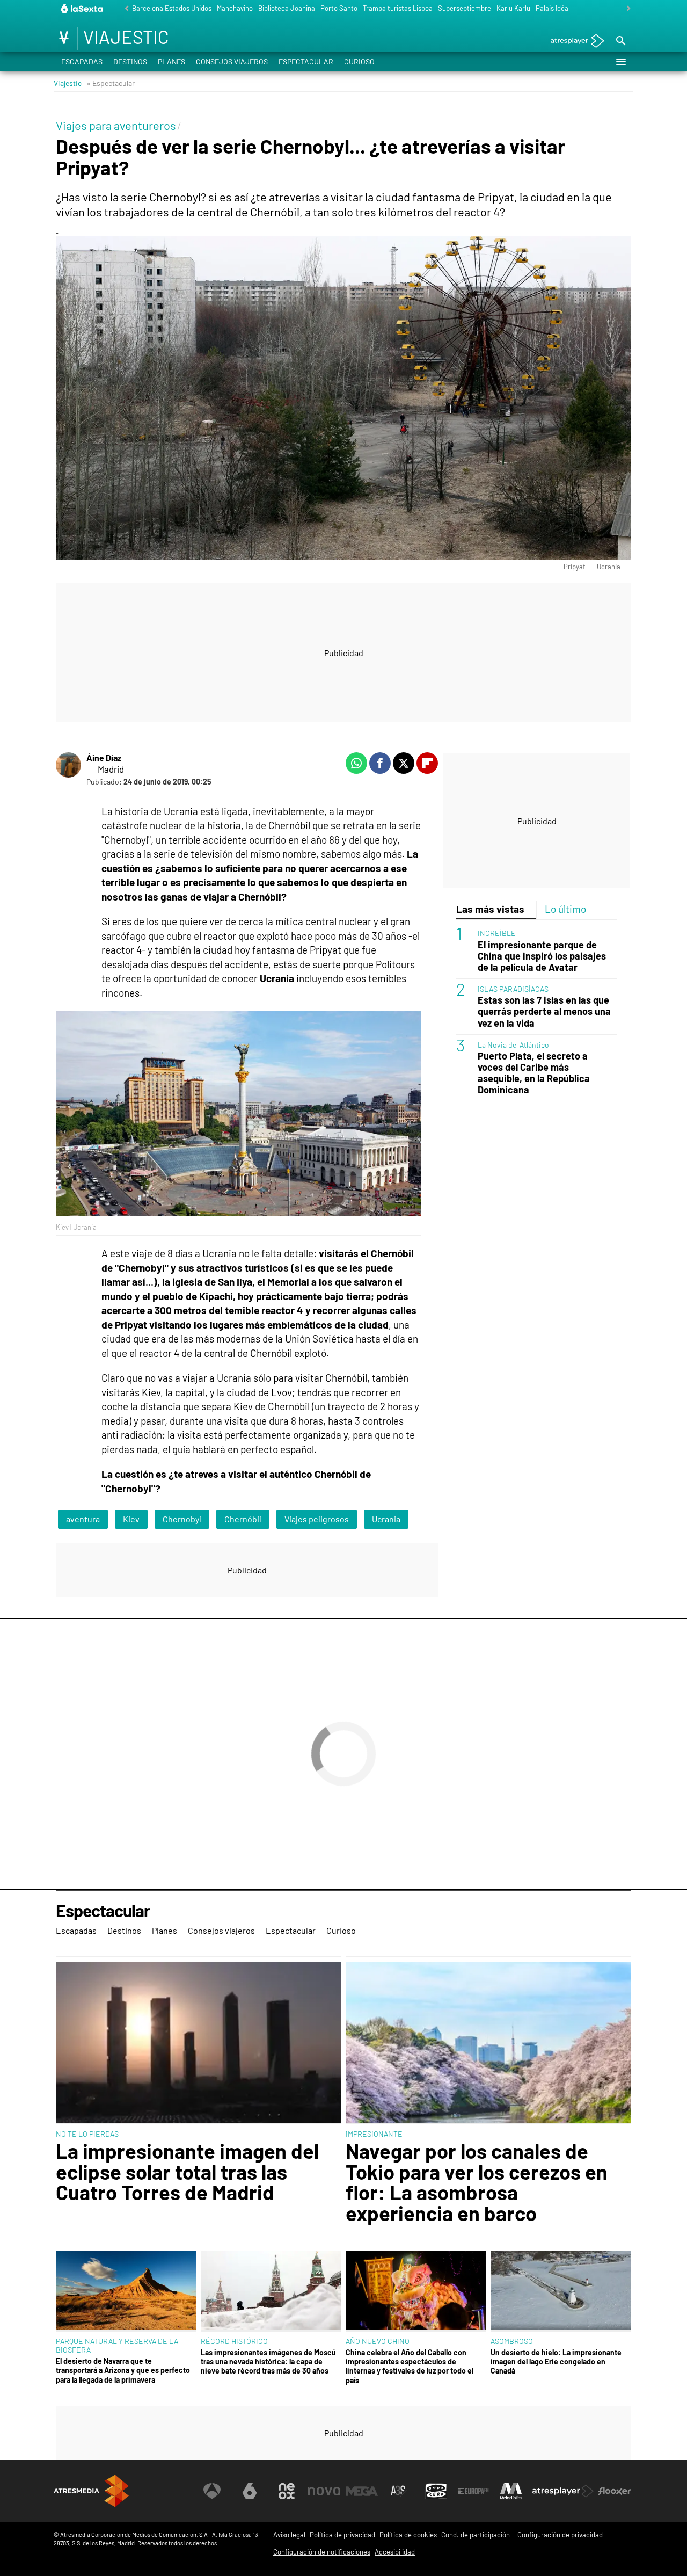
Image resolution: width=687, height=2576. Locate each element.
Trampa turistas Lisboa (398, 8)
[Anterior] (124, 9)
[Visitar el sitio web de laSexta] (250, 2491)
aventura (83, 1519)
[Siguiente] (626, 9)
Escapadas (82, 61)
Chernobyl (182, 1519)
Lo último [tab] (565, 909)
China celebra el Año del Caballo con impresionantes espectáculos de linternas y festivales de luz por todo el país (410, 2366)
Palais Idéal (553, 8)
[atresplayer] (573, 42)
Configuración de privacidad (560, 2535)
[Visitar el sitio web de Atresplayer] (563, 2491)
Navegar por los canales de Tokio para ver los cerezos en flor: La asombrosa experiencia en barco (477, 2182)
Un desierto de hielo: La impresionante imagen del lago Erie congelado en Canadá (556, 2362)
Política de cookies (408, 2535)
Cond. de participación (476, 2535)
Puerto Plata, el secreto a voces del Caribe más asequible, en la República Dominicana (534, 1073)
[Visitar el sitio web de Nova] (324, 2491)
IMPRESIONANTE (374, 2134)
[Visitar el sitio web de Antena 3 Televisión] (212, 2491)
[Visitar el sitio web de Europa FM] (473, 2491)
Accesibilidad (395, 2552)
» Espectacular (111, 83)
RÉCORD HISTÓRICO (234, 2341)
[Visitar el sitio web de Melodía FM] (511, 2491)
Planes (171, 61)
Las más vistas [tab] (490, 909)
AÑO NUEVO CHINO (378, 2341)
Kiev (131, 1519)
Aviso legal (289, 2535)
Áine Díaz (104, 757)
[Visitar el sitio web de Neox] (287, 2491)
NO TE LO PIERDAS (87, 2134)
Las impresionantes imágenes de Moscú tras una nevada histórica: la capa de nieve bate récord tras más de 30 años (268, 2362)
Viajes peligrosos (317, 1519)
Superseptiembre (465, 8)
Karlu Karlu (513, 8)
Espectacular (306, 61)
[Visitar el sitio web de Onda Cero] (436, 2491)
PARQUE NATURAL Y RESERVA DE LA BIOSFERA (117, 2345)
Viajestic (68, 83)
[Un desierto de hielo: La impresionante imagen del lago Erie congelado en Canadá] (561, 2291)
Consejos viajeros (232, 61)
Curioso (359, 61)
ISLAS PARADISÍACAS (513, 989)
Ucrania (386, 1519)
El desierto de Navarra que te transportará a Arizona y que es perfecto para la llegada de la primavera (123, 2370)
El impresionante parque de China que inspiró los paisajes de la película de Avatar (542, 956)
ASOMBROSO (512, 2341)
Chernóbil (243, 1519)
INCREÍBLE (497, 933)
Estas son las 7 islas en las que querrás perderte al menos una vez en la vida (544, 1011)
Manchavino (235, 8)
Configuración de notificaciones (322, 2552)
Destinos (130, 61)
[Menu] (620, 62)
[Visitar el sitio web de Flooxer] (615, 2491)
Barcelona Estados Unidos (172, 8)
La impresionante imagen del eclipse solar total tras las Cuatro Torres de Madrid (187, 2171)
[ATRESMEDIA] (91, 2491)
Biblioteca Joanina (287, 8)
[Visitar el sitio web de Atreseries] (399, 2491)
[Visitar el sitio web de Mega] (362, 2491)
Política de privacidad (342, 2535)
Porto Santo (339, 8)
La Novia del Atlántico (513, 1044)
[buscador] (620, 41)
